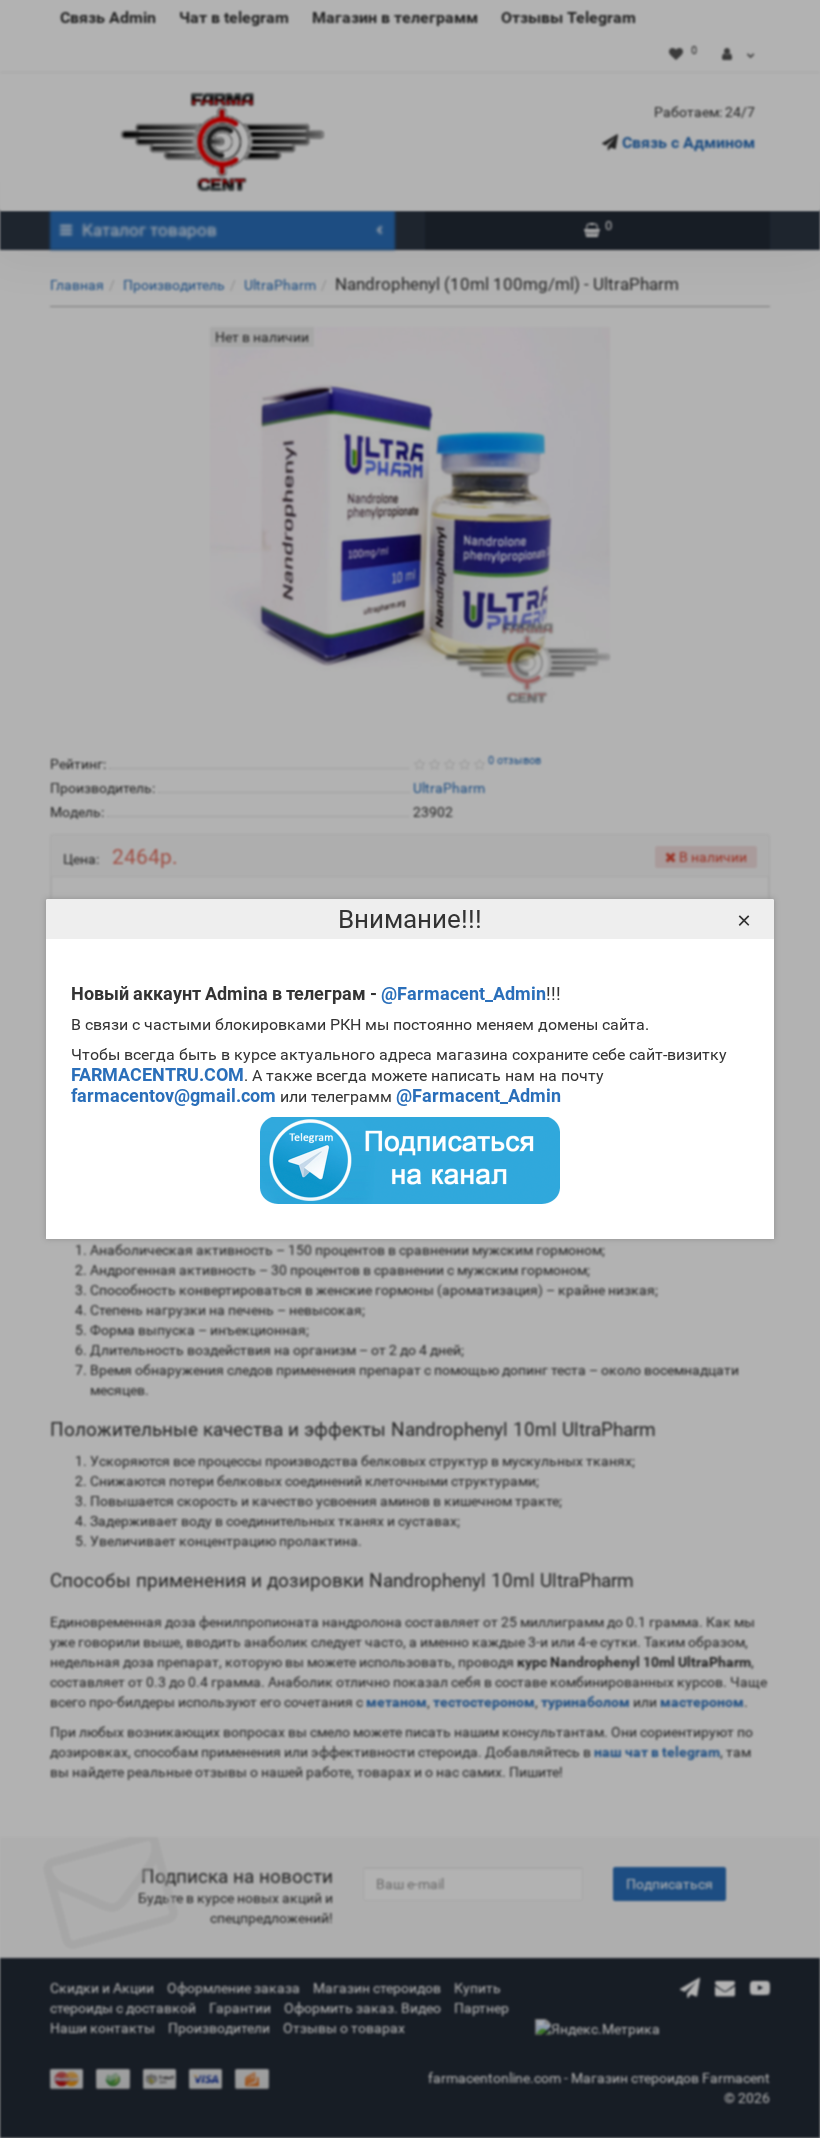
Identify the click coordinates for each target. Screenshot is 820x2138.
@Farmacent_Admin (463, 993)
